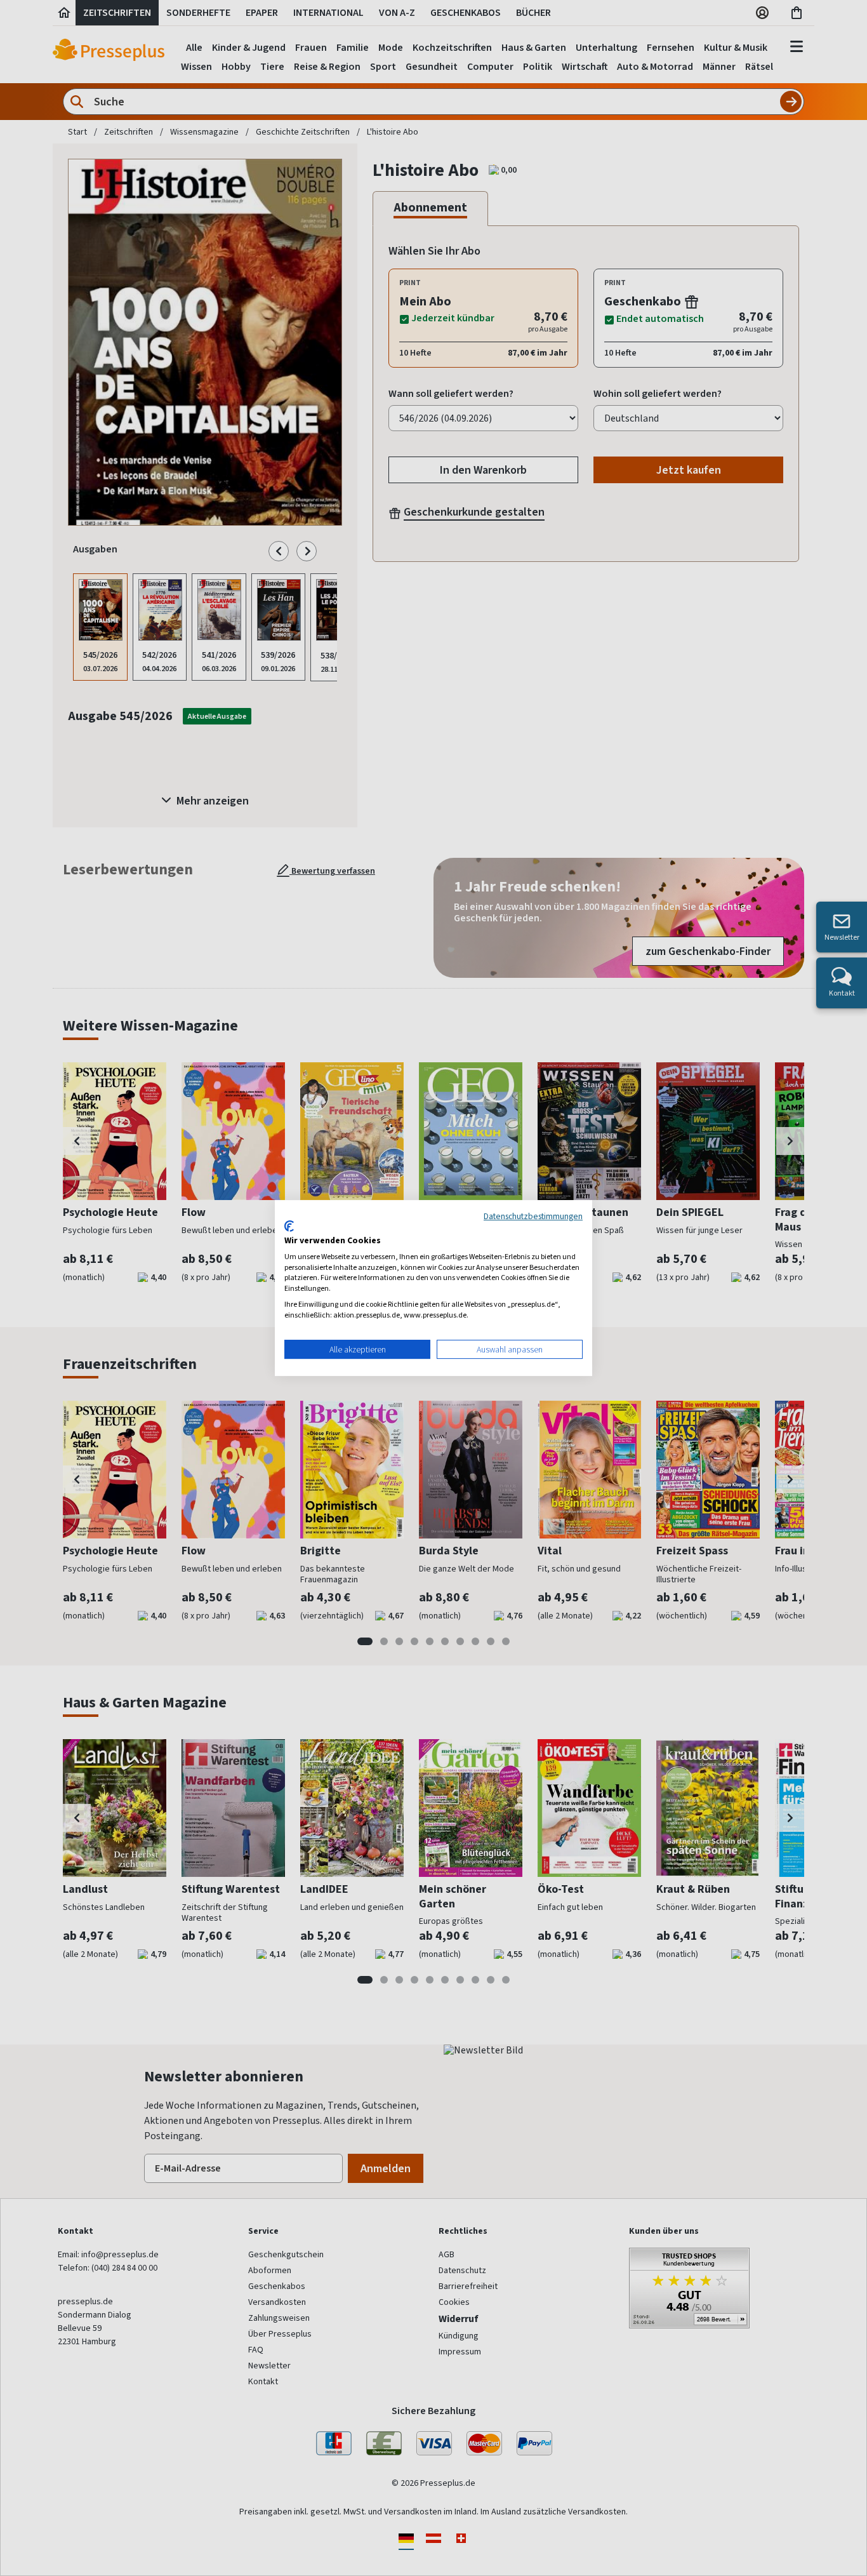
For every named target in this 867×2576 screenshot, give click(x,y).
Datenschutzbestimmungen (533, 1216)
